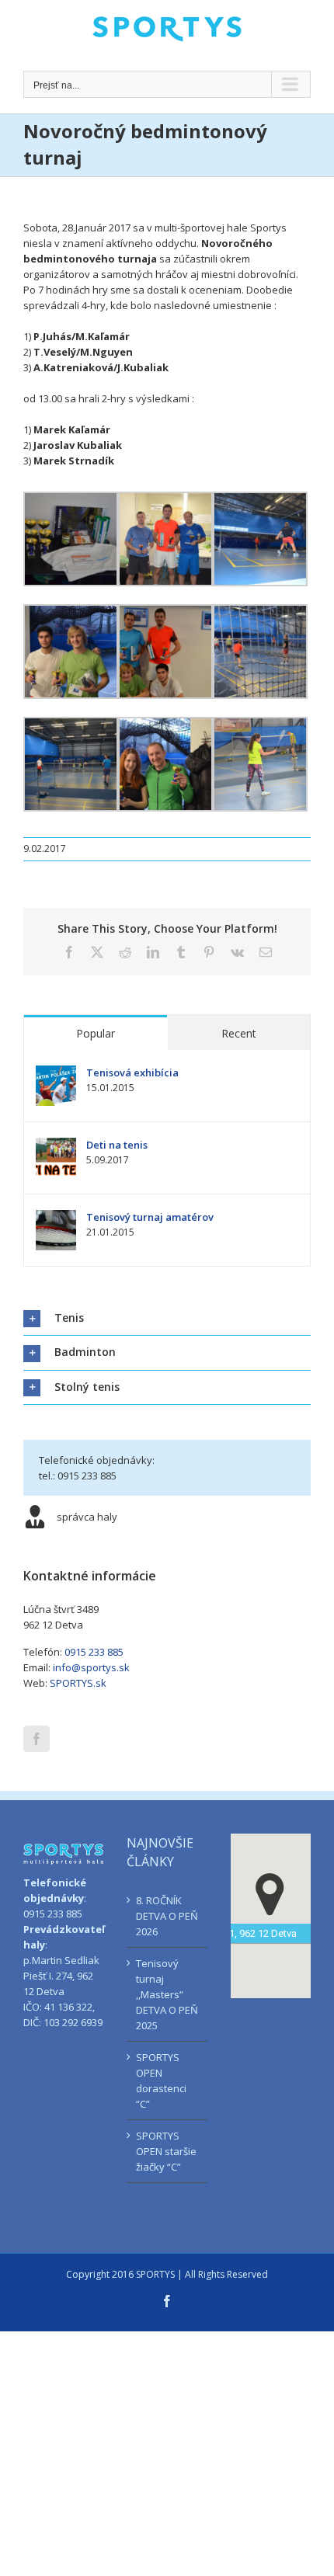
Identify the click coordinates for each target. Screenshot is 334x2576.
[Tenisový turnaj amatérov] (56, 1218)
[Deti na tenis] (56, 1145)
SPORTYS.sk (78, 1683)
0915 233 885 (94, 1652)
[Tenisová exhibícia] (56, 1073)
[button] (167, 1318)
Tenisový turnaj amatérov (150, 1217)
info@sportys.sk (91, 1667)
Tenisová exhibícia (132, 1072)
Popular (96, 1033)
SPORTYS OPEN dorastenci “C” (161, 2081)
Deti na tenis (117, 1145)
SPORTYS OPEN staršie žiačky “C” (166, 2151)
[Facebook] (37, 1739)
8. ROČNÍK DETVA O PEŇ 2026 (167, 1916)
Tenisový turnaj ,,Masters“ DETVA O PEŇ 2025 (167, 1994)
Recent (239, 1033)
